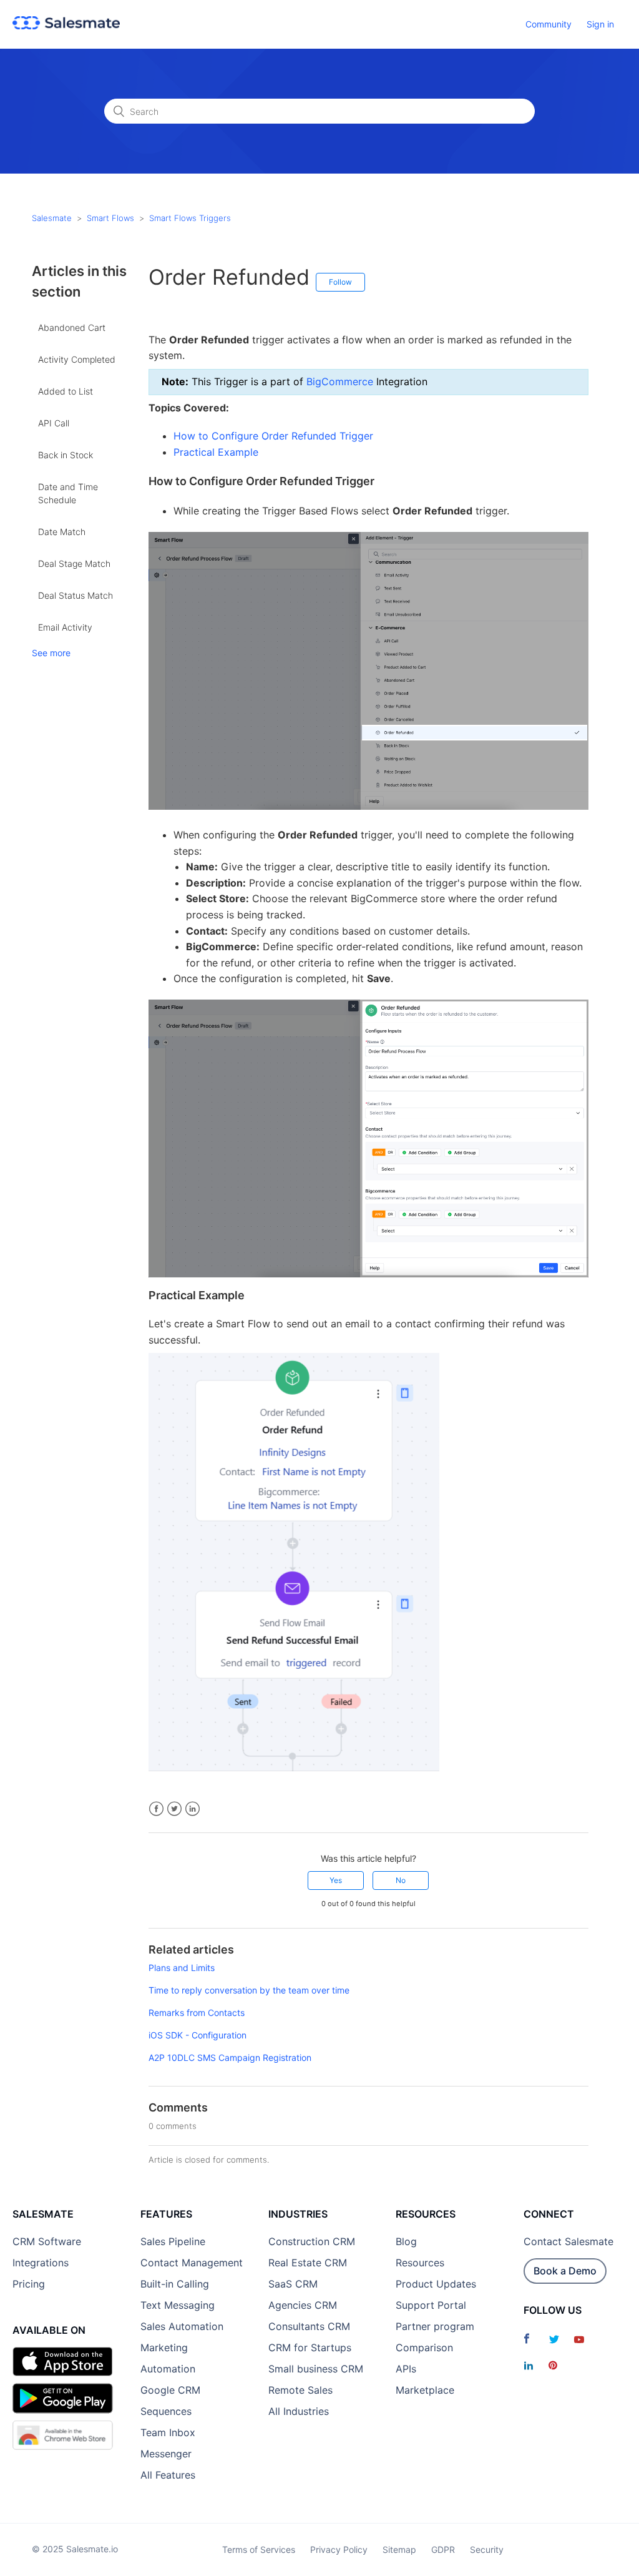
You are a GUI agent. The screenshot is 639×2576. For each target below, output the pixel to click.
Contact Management (192, 2263)
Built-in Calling (175, 2284)
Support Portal (431, 2305)
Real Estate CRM (308, 2263)
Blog (406, 2241)
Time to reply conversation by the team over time (249, 1990)
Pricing (29, 2284)
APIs (406, 2369)
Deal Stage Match (74, 563)
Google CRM (170, 2390)
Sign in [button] (600, 24)
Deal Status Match (76, 595)
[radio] (336, 1880)
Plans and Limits (182, 1968)
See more (51, 653)
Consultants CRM (309, 2326)
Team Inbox (168, 2432)
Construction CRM (312, 2241)
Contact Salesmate (568, 2241)
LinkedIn (193, 1809)
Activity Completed (77, 359)
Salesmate (52, 218)
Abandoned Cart (72, 327)
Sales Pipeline (173, 2241)
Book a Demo (565, 2271)
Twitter (174, 1809)
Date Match (62, 532)
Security (487, 2549)
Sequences (166, 2411)
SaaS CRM (293, 2284)
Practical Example (216, 452)
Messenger (166, 2454)
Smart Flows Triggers (190, 218)
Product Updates (436, 2284)
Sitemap (399, 2549)
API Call (54, 423)
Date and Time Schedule (68, 493)
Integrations (41, 2263)
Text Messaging (178, 2305)
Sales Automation (182, 2326)
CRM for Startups (310, 2347)
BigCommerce (338, 381)
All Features (168, 2475)
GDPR (443, 2549)
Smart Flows (110, 218)
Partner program (435, 2326)
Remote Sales (300, 2390)
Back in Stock (66, 455)
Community (549, 24)
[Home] (66, 26)
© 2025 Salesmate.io (75, 2549)
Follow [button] (340, 282)
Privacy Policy (339, 2549)
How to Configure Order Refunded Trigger (273, 436)
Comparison (424, 2347)
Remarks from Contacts (197, 2013)
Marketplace (425, 2390)
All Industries (299, 2411)
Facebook (156, 1809)
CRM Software (47, 2241)
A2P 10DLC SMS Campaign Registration (230, 2057)
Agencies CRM (303, 2305)
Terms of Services (259, 2549)
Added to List (66, 391)
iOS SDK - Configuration (198, 2035)
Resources (420, 2263)
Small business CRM (316, 2369)
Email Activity (65, 627)
